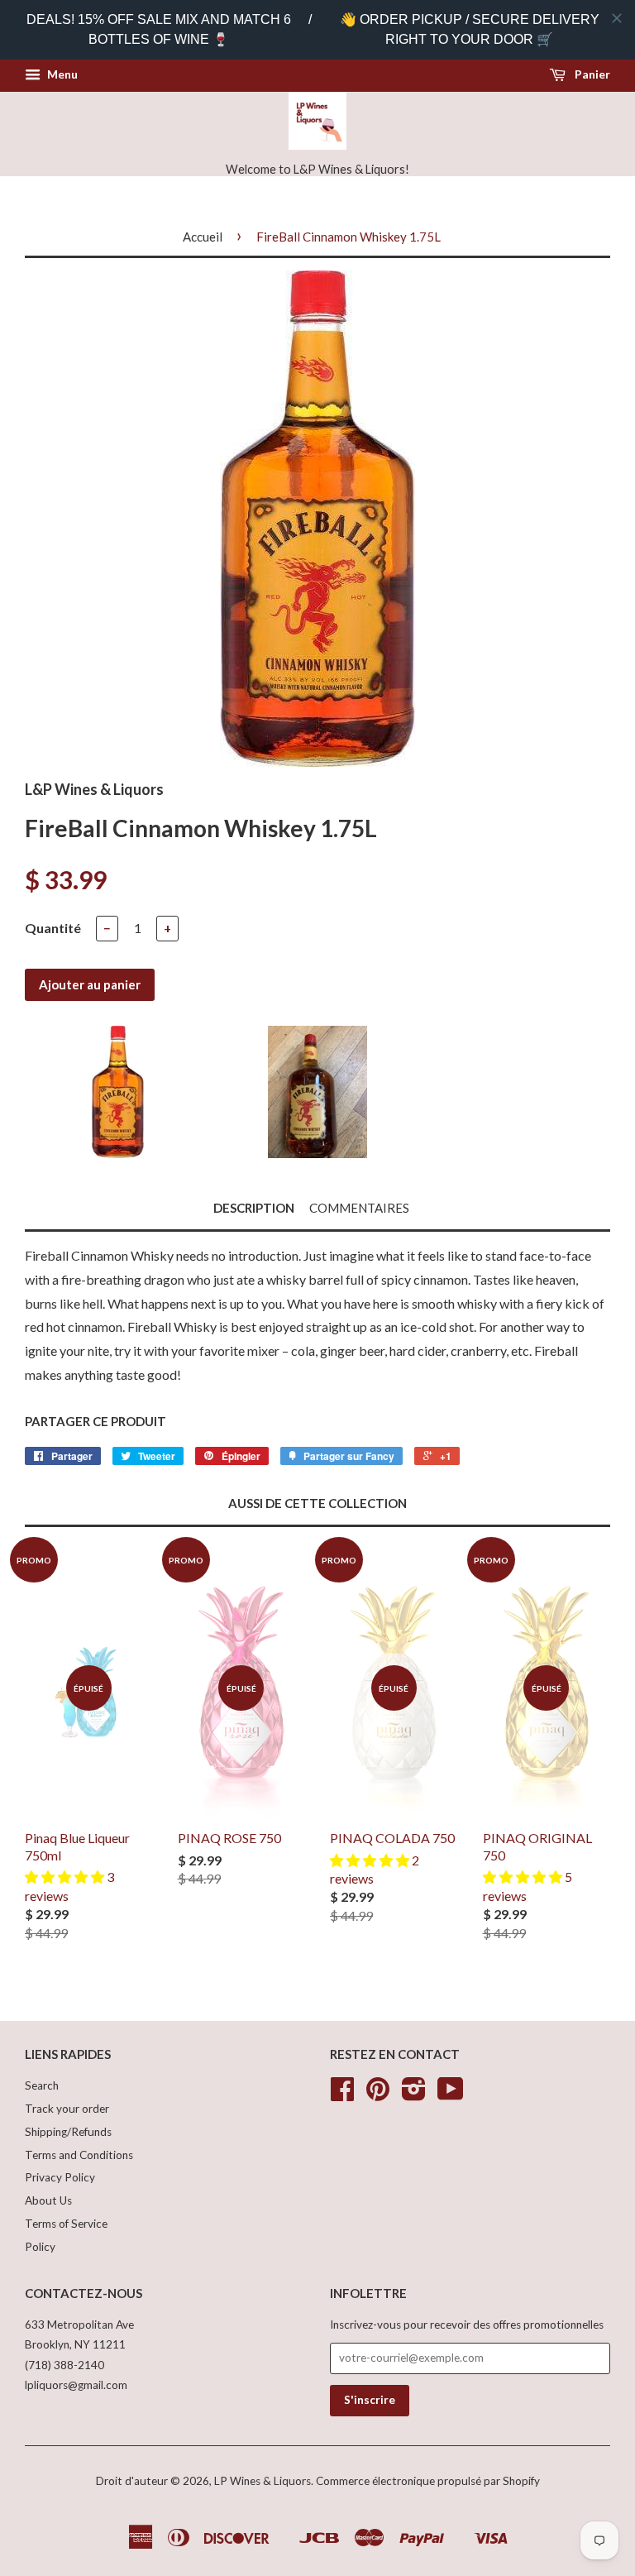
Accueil (203, 237)
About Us (48, 2200)
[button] (66, 1877)
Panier (591, 74)
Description (254, 1208)
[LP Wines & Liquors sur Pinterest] (378, 2095)
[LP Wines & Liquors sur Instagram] (414, 2095)
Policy (40, 2247)
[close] (617, 18)
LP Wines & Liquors (263, 2481)
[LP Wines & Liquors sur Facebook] (342, 2095)
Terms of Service (66, 2224)
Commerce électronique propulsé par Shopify (428, 2481)
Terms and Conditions (79, 2155)
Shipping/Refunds (68, 2132)
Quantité (53, 928)
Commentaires (359, 1208)
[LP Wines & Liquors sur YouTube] (451, 2095)
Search (42, 2085)
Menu (61, 74)
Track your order (67, 2109)
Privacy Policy (60, 2177)
